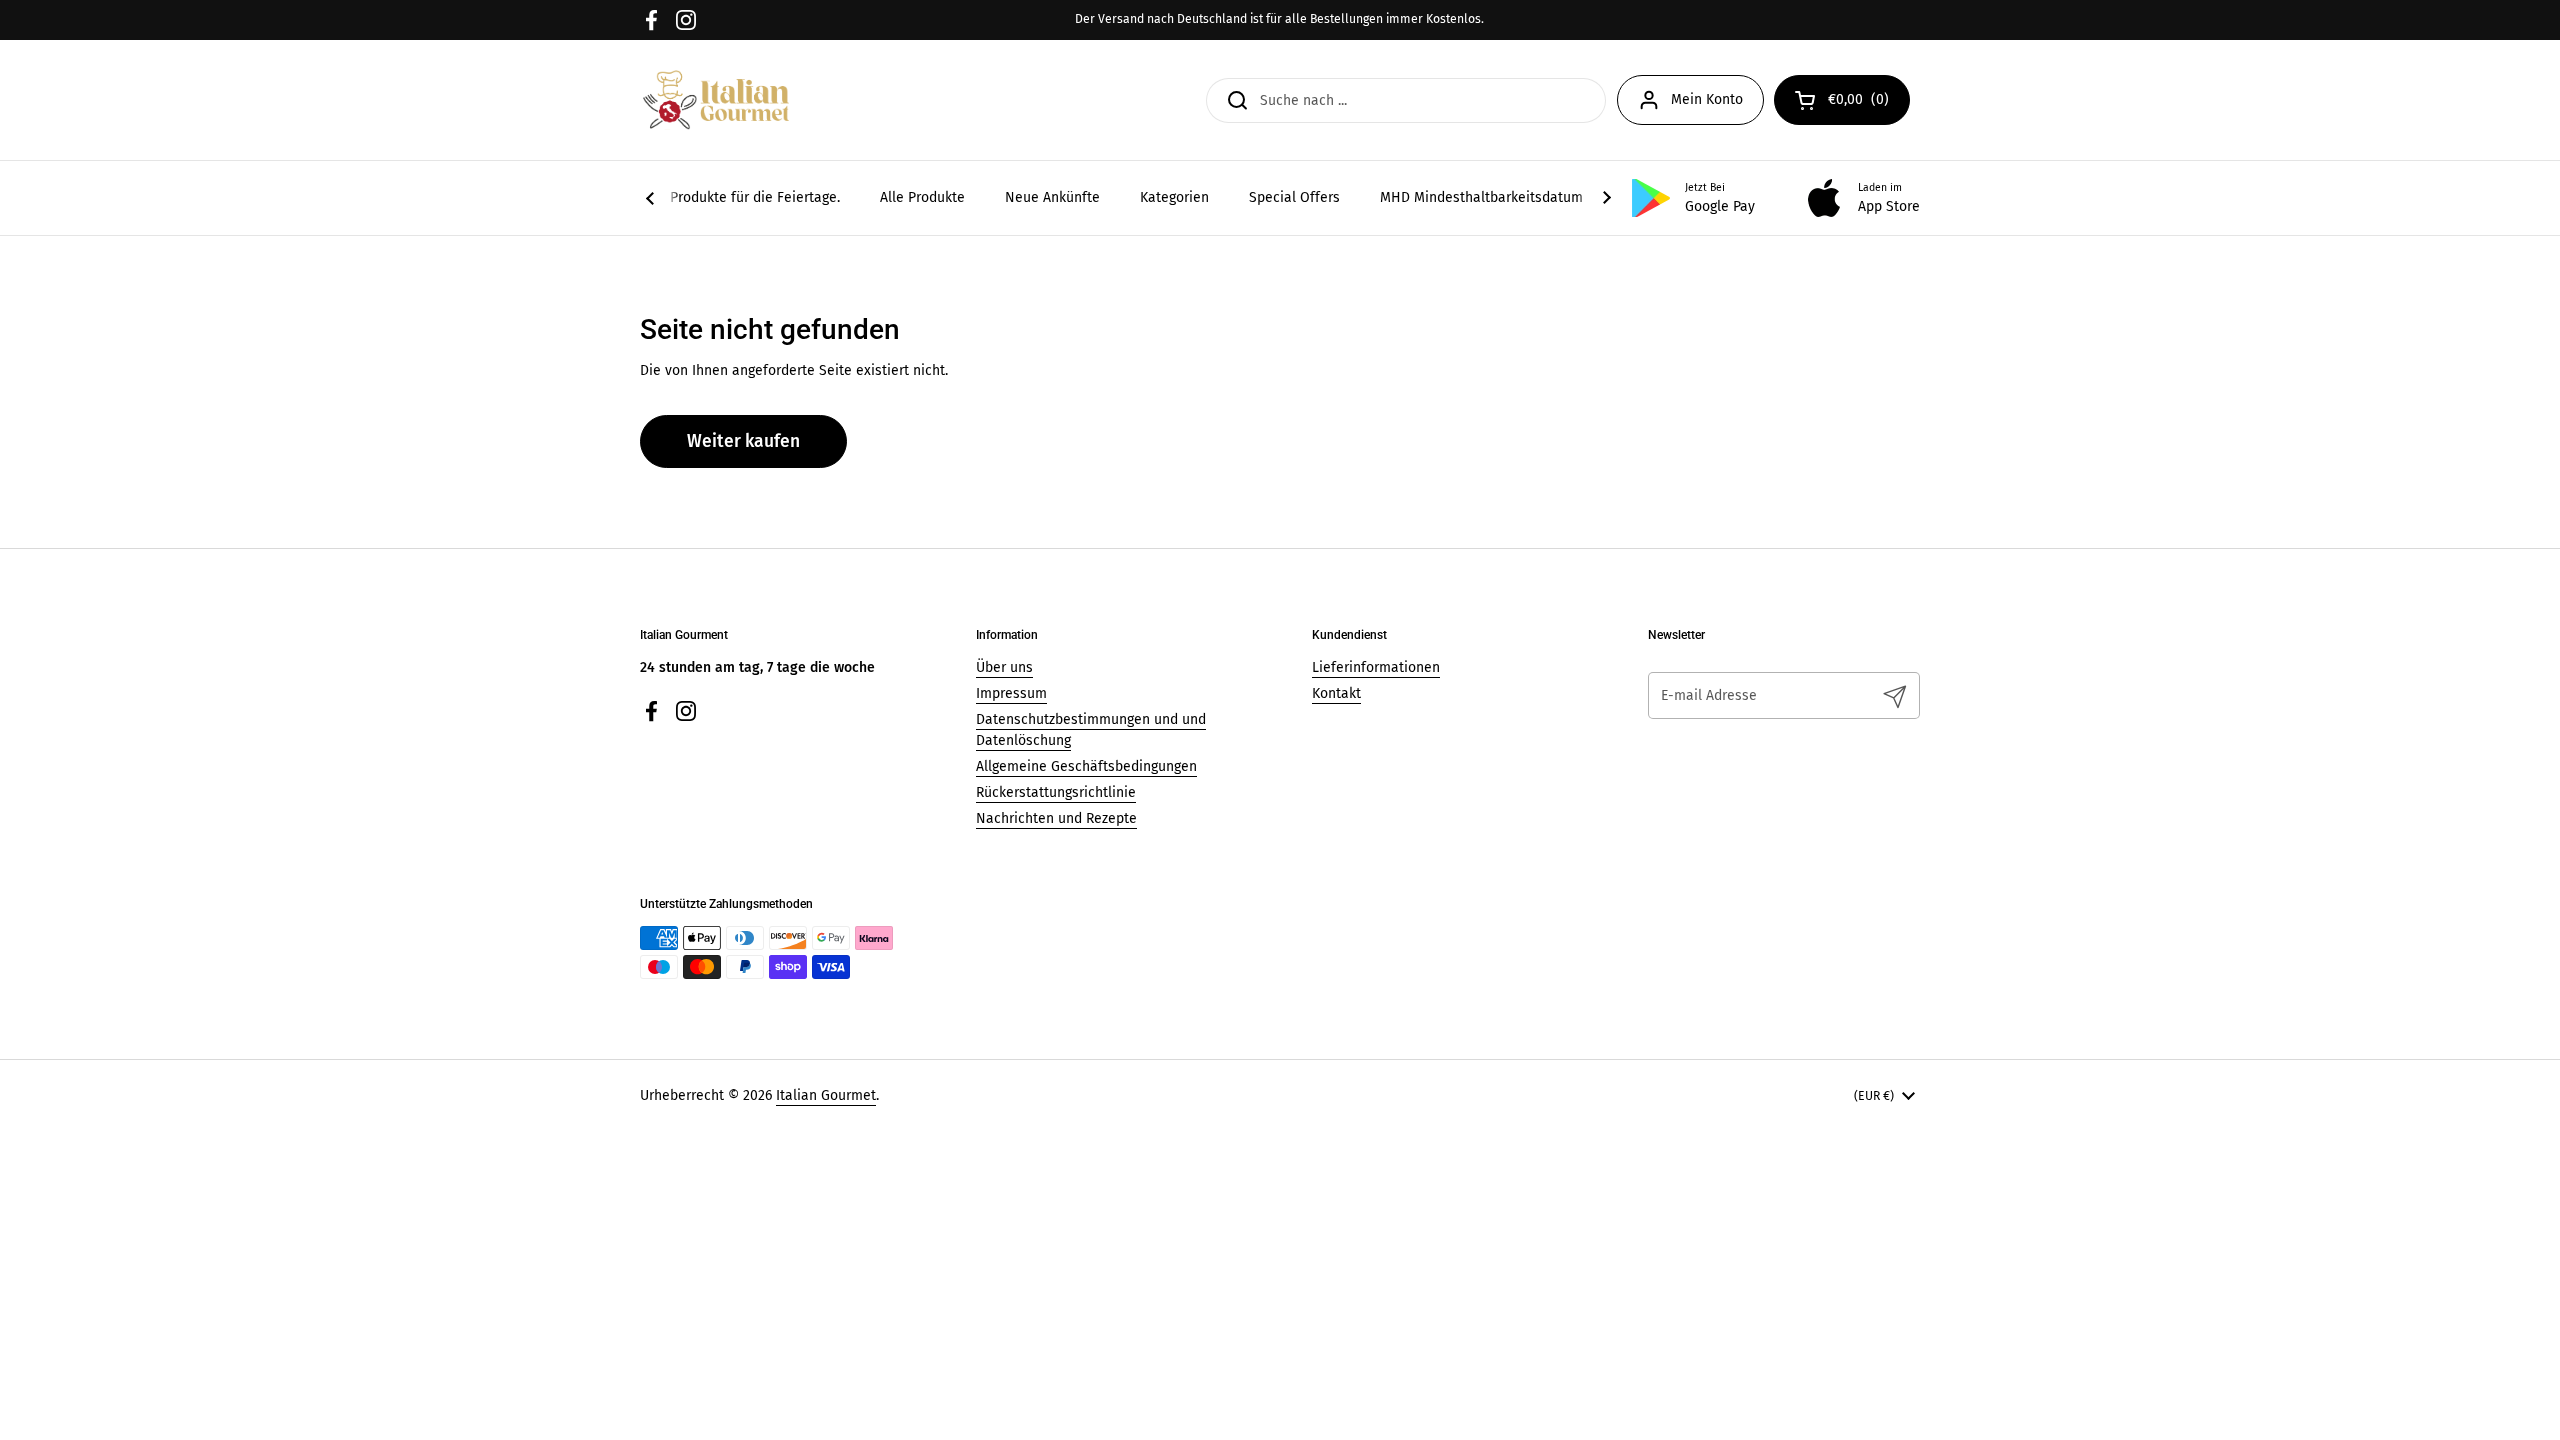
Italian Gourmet (826, 1095)
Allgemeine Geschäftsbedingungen (1086, 766)
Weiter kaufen (743, 441)
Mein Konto (1707, 99)
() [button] (1869, 103)
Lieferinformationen (1376, 667)
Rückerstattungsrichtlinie (1056, 792)
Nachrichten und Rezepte (1056, 818)
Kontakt (1336, 693)
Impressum (1011, 693)
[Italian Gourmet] (716, 100)
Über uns (1004, 667)
